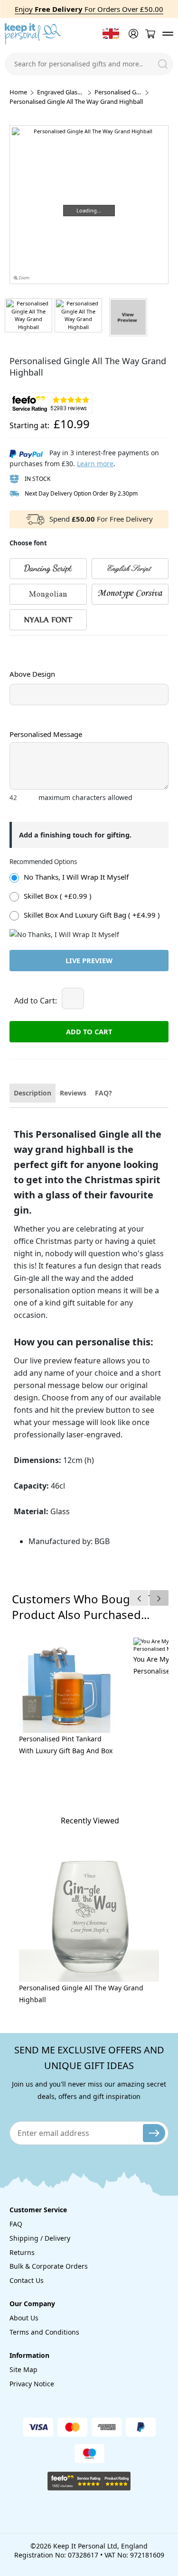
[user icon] (132, 34)
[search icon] (163, 64)
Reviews (73, 1093)
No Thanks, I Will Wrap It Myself (76, 877)
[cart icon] (150, 34)
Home (18, 92)
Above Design (32, 674)
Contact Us (27, 2280)
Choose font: (28, 644)
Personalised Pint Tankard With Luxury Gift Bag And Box (66, 1745)
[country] (111, 34)
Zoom (23, 278)
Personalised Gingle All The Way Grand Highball (81, 1994)
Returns (22, 2252)
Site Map (23, 2369)
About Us (24, 2318)
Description (33, 1093)
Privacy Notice (32, 2384)
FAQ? (103, 1093)
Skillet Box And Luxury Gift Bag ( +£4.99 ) (92, 915)
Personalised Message (46, 734)
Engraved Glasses (61, 92)
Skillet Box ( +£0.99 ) (58, 896)
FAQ (16, 2224)
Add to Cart (89, 1031)
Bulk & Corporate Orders (49, 2266)
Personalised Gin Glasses (118, 92)
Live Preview (89, 960)
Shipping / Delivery (40, 2238)
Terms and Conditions (44, 2332)
